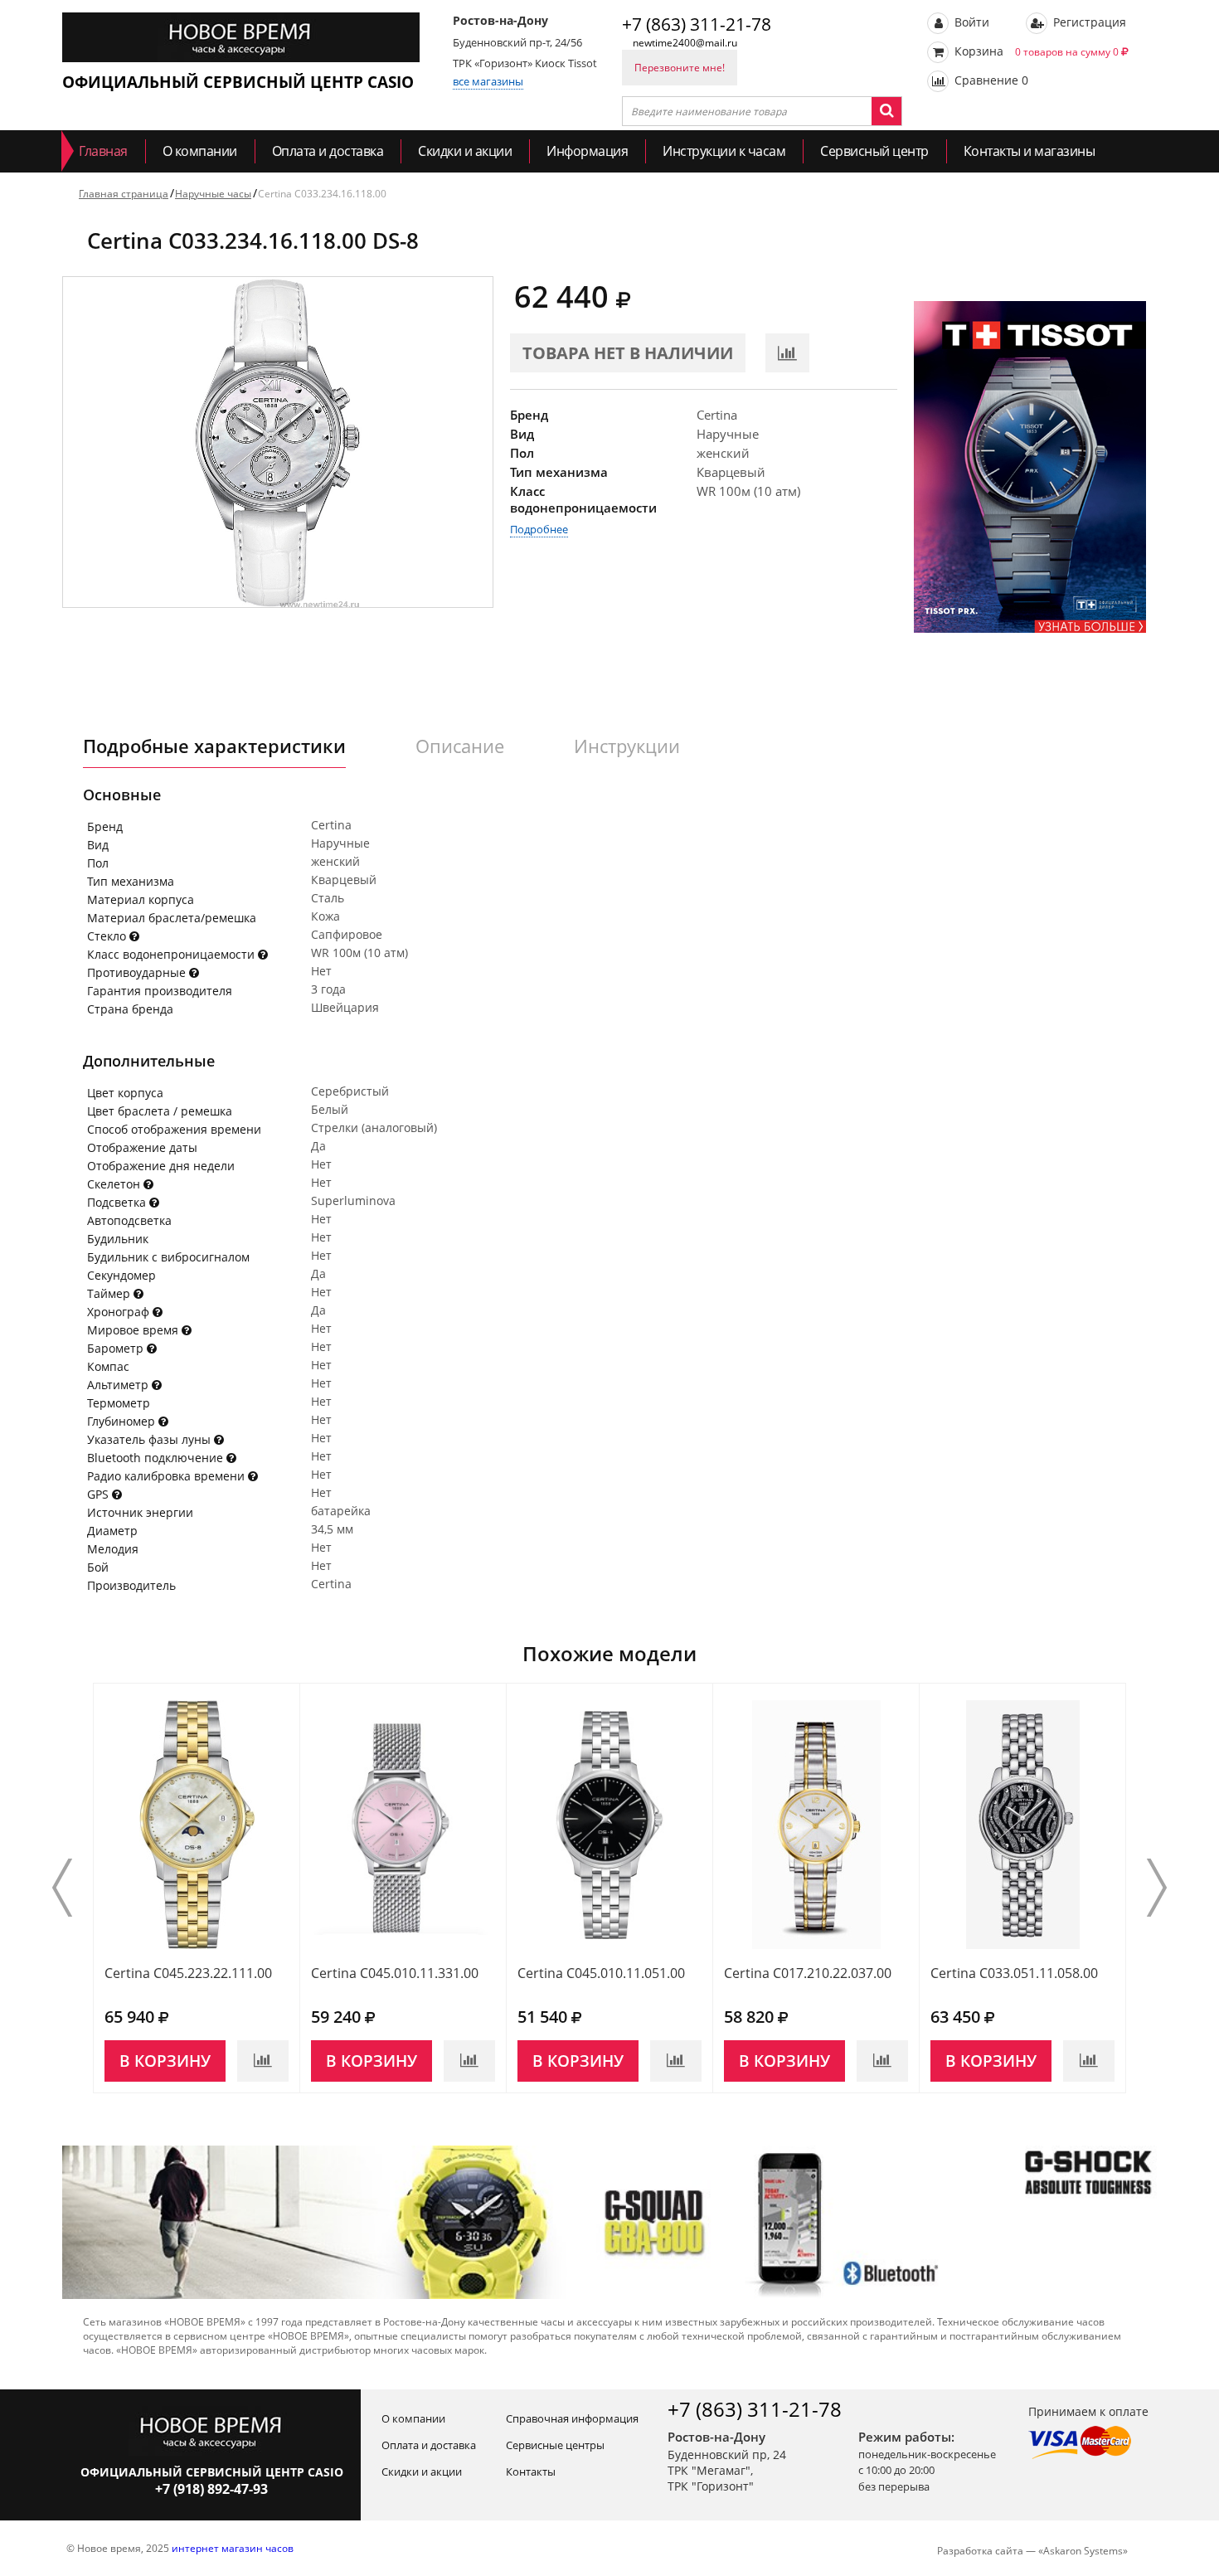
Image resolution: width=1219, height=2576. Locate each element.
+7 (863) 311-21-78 (697, 24)
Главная (103, 151)
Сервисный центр (874, 151)
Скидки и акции (465, 151)
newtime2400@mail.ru (685, 43)
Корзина (1035, 51)
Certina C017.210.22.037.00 (808, 1973)
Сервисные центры (555, 2445)
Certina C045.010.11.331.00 (395, 1973)
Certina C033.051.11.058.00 (1014, 1973)
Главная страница (124, 194)
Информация (587, 151)
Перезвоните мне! (680, 68)
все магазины (488, 81)
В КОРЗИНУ (165, 2061)
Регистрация (1088, 22)
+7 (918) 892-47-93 (211, 2489)
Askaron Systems (1083, 2551)
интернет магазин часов (233, 2548)
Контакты (531, 2472)
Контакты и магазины (1030, 151)
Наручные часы (213, 194)
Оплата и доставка (328, 151)
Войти (970, 22)
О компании (200, 151)
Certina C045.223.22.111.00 (188, 1973)
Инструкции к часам (724, 151)
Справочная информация (572, 2418)
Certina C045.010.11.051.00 (601, 1973)
